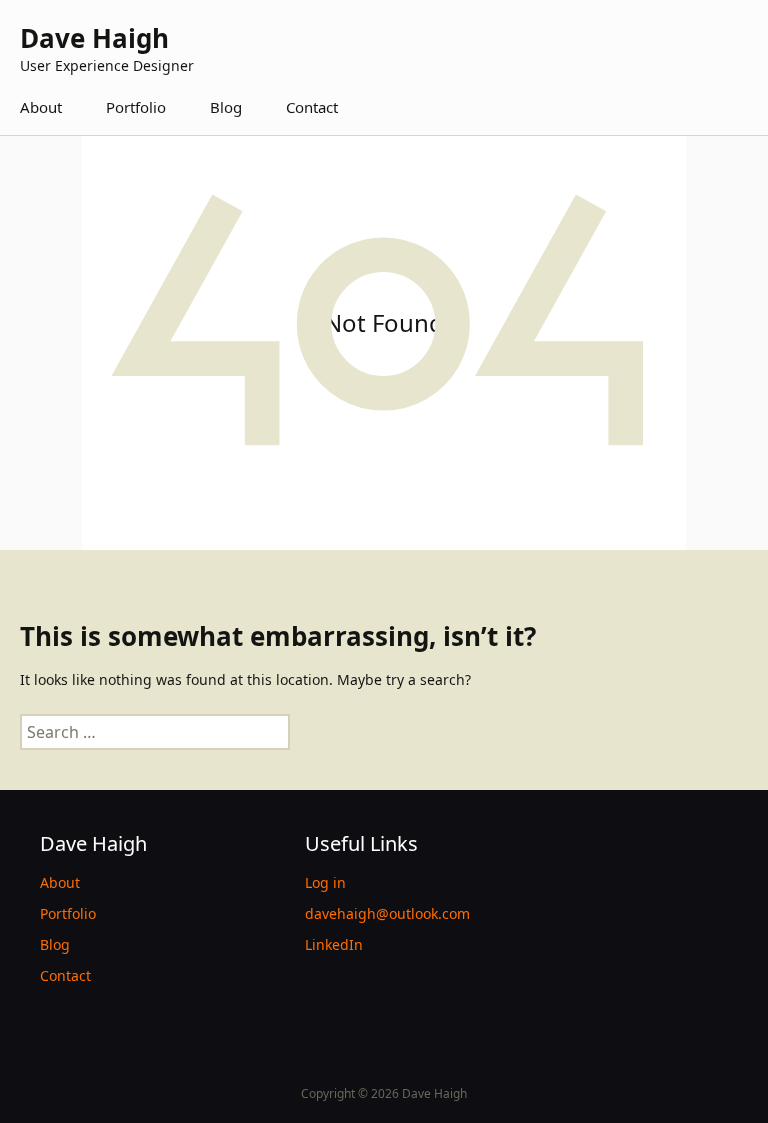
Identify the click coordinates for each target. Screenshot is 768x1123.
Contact (312, 107)
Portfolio (136, 107)
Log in (325, 882)
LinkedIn (334, 944)
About (41, 107)
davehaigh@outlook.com (387, 913)
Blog (226, 107)
